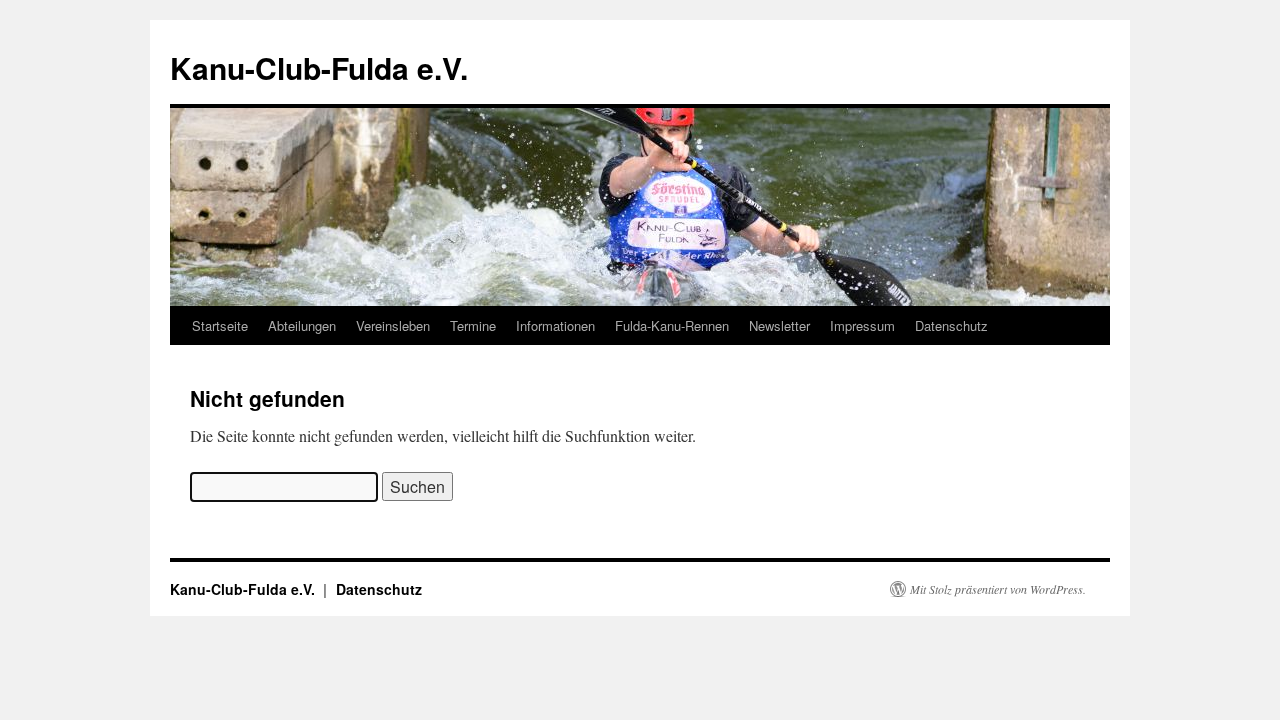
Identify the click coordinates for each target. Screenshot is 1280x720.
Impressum (862, 325)
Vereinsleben (393, 325)
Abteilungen (302, 325)
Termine (473, 325)
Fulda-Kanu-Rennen (672, 325)
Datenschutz (951, 325)
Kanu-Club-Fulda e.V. (319, 67)
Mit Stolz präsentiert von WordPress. (998, 589)
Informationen (555, 325)
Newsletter (779, 325)
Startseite (220, 325)
